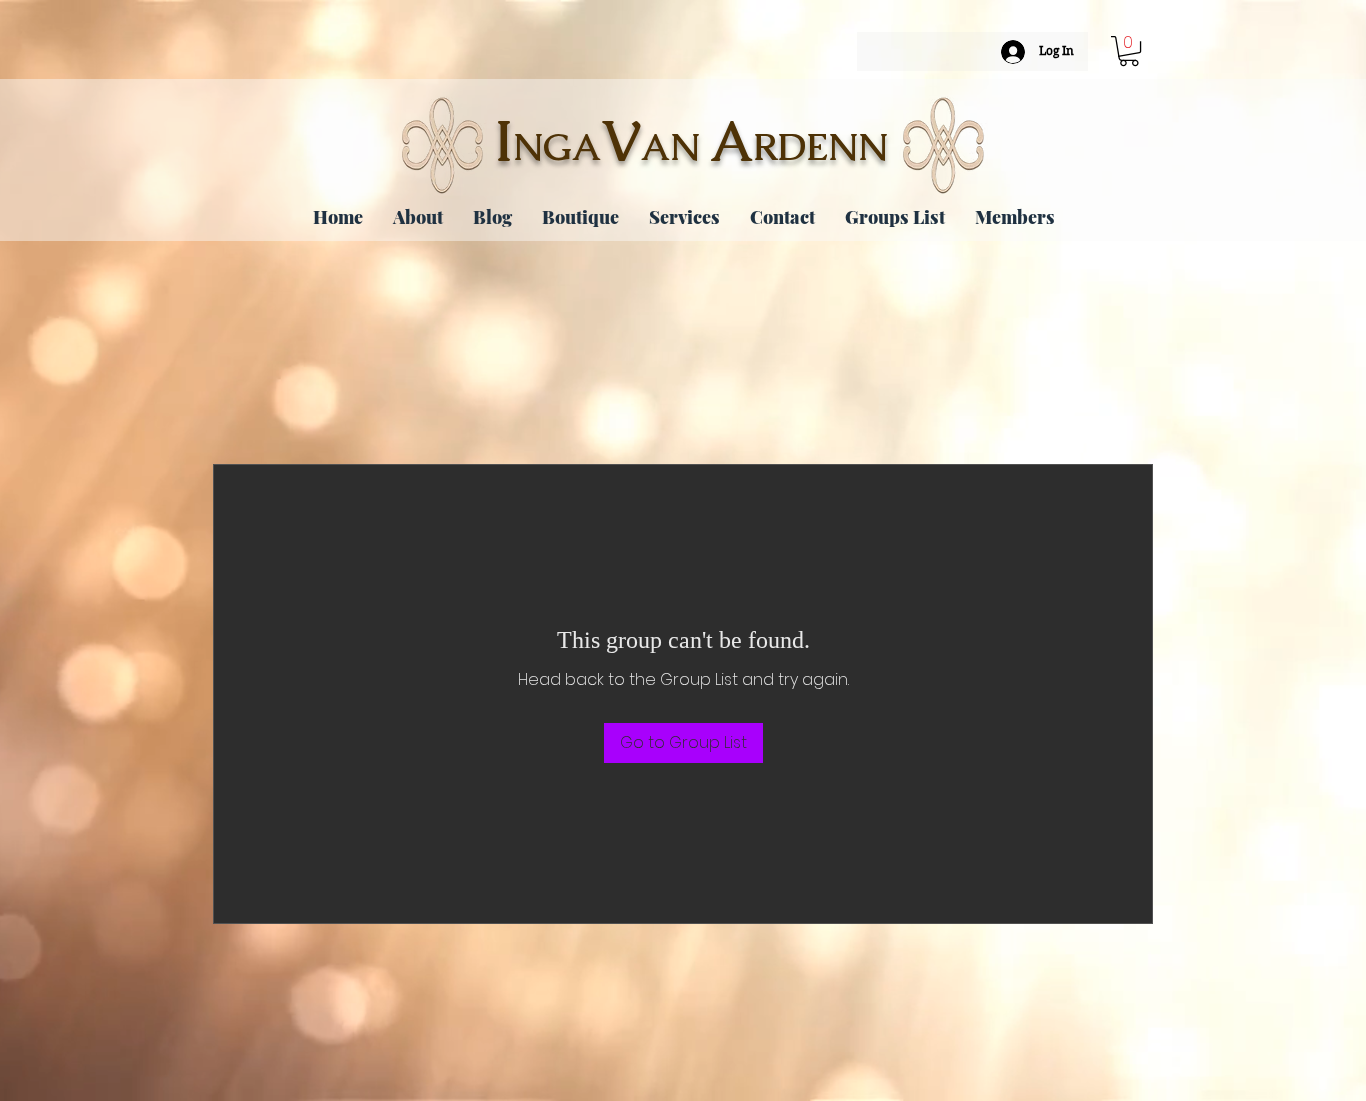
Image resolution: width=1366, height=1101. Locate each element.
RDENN (820, 147)
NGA (557, 147)
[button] (1129, 51)
